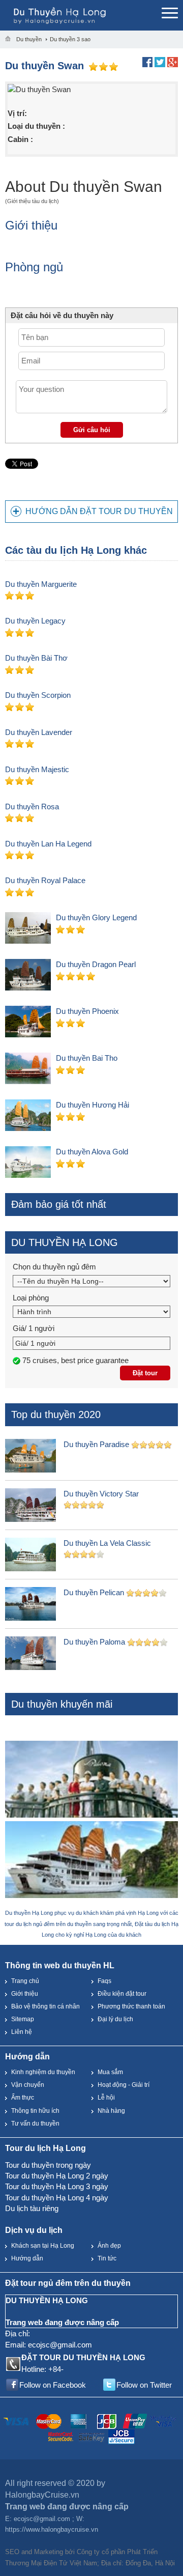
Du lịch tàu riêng (32, 2208)
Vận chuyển (28, 2085)
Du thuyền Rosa (32, 806)
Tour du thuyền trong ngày (48, 2165)
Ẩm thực (23, 2098)
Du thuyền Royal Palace (45, 880)
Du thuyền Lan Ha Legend (48, 844)
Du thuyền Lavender (39, 732)
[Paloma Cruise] (91, 1780)
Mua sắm (110, 2072)
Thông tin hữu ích (35, 2111)
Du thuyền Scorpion (38, 695)
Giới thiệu (25, 1994)
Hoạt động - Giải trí (124, 2085)
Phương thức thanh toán (131, 2006)
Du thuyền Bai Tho (87, 1058)
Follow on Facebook (53, 2385)
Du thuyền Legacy (35, 621)
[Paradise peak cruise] (91, 1861)
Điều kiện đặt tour (122, 1994)
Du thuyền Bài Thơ (36, 658)
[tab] (91, 512)
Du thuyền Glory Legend (96, 917)
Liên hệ (22, 2032)
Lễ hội (106, 2098)
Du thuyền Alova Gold (92, 1152)
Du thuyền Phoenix (87, 1011)
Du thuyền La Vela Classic (107, 1543)
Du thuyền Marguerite (41, 584)
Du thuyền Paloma (94, 1642)
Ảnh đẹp (109, 2246)
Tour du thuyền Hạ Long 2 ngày (57, 2176)
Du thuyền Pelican (94, 1592)
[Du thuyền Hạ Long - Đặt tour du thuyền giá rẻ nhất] (81, 15)
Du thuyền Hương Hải (93, 1105)
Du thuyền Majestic (37, 769)
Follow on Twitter (144, 2385)
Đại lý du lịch (115, 2019)
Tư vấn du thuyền (35, 2124)
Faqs (104, 1981)
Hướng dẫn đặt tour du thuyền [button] (99, 511)
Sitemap (23, 2019)
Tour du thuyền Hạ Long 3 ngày (57, 2186)
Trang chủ (25, 1981)
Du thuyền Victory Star (101, 1494)
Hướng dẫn (27, 2258)
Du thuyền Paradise (96, 1444)
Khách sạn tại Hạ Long (43, 2246)
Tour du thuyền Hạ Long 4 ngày (57, 2198)
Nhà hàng (111, 2111)
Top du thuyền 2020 (56, 1414)
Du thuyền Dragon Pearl (96, 964)
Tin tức (107, 2258)
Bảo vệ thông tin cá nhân (45, 2006)
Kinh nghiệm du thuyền (43, 2072)
